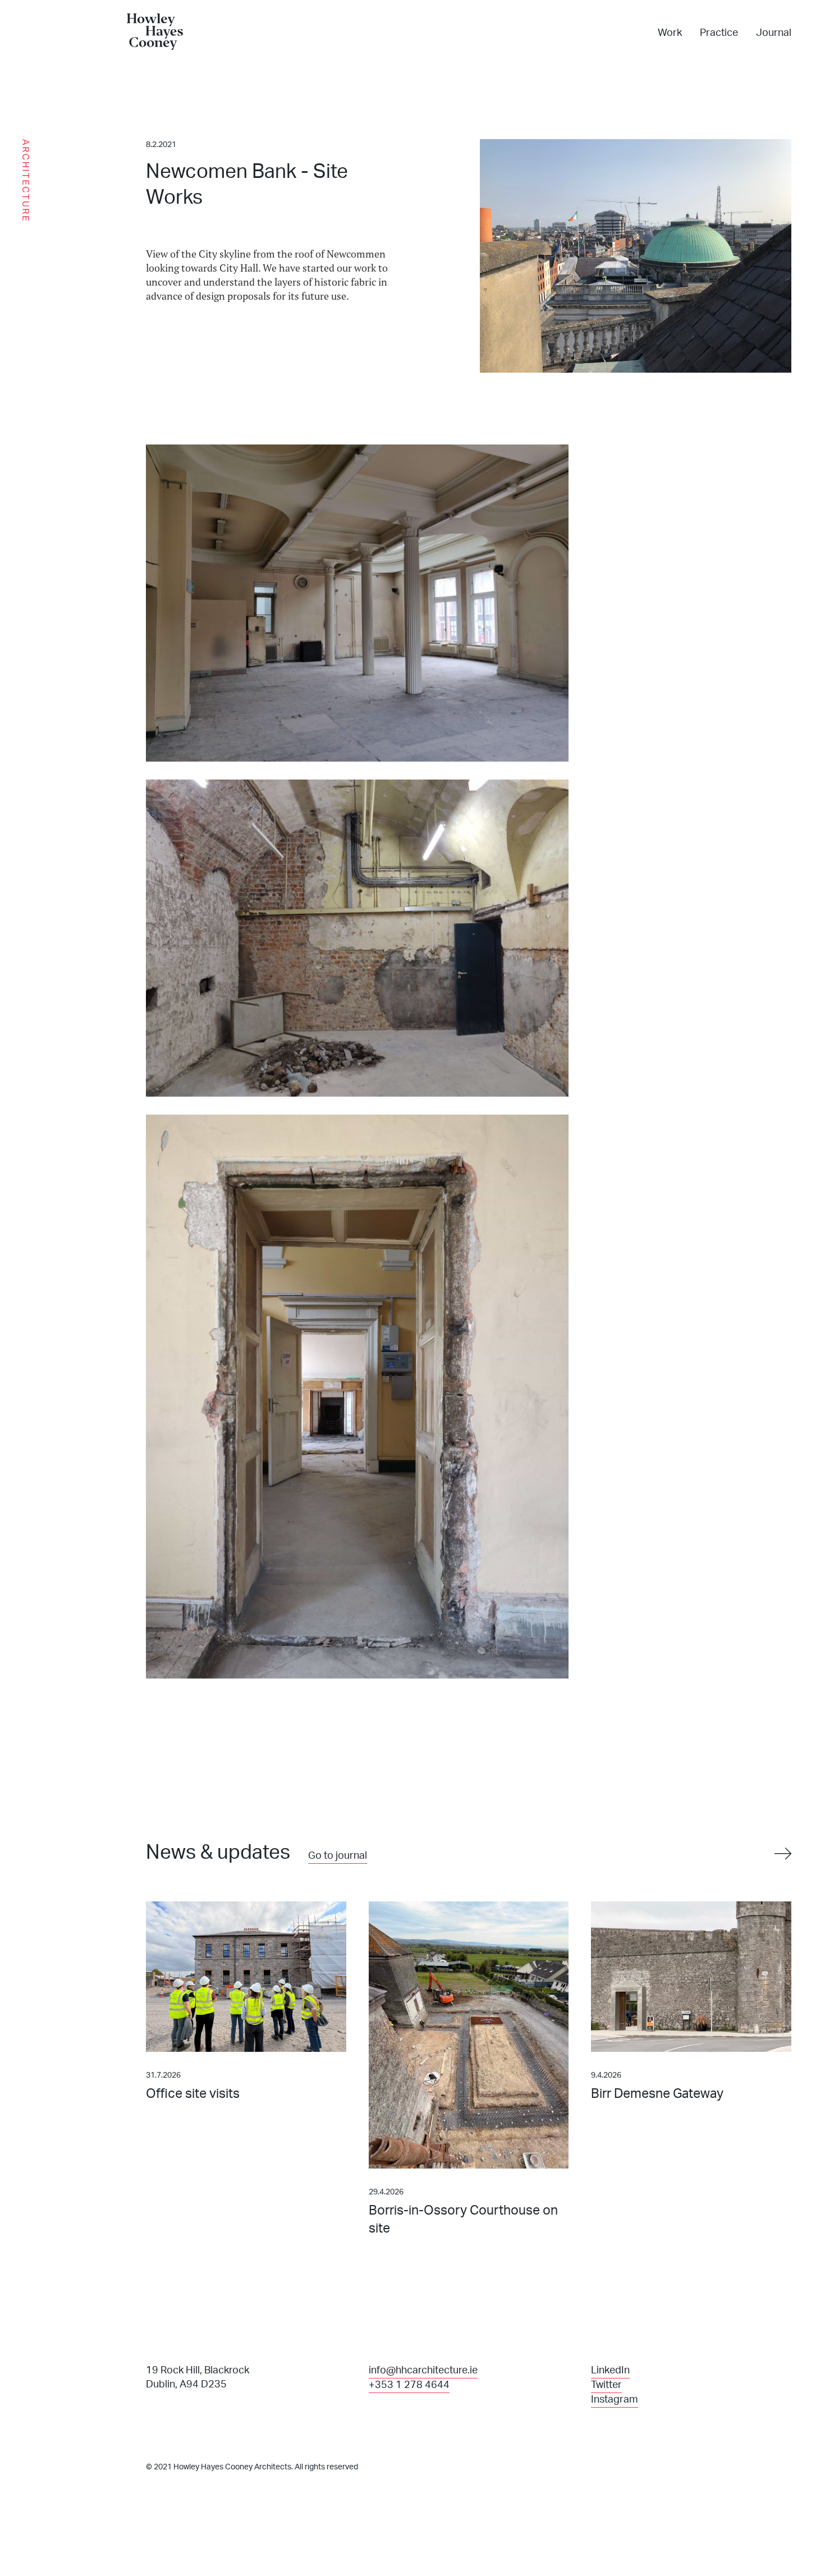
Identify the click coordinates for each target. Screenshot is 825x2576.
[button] (780, 1854)
